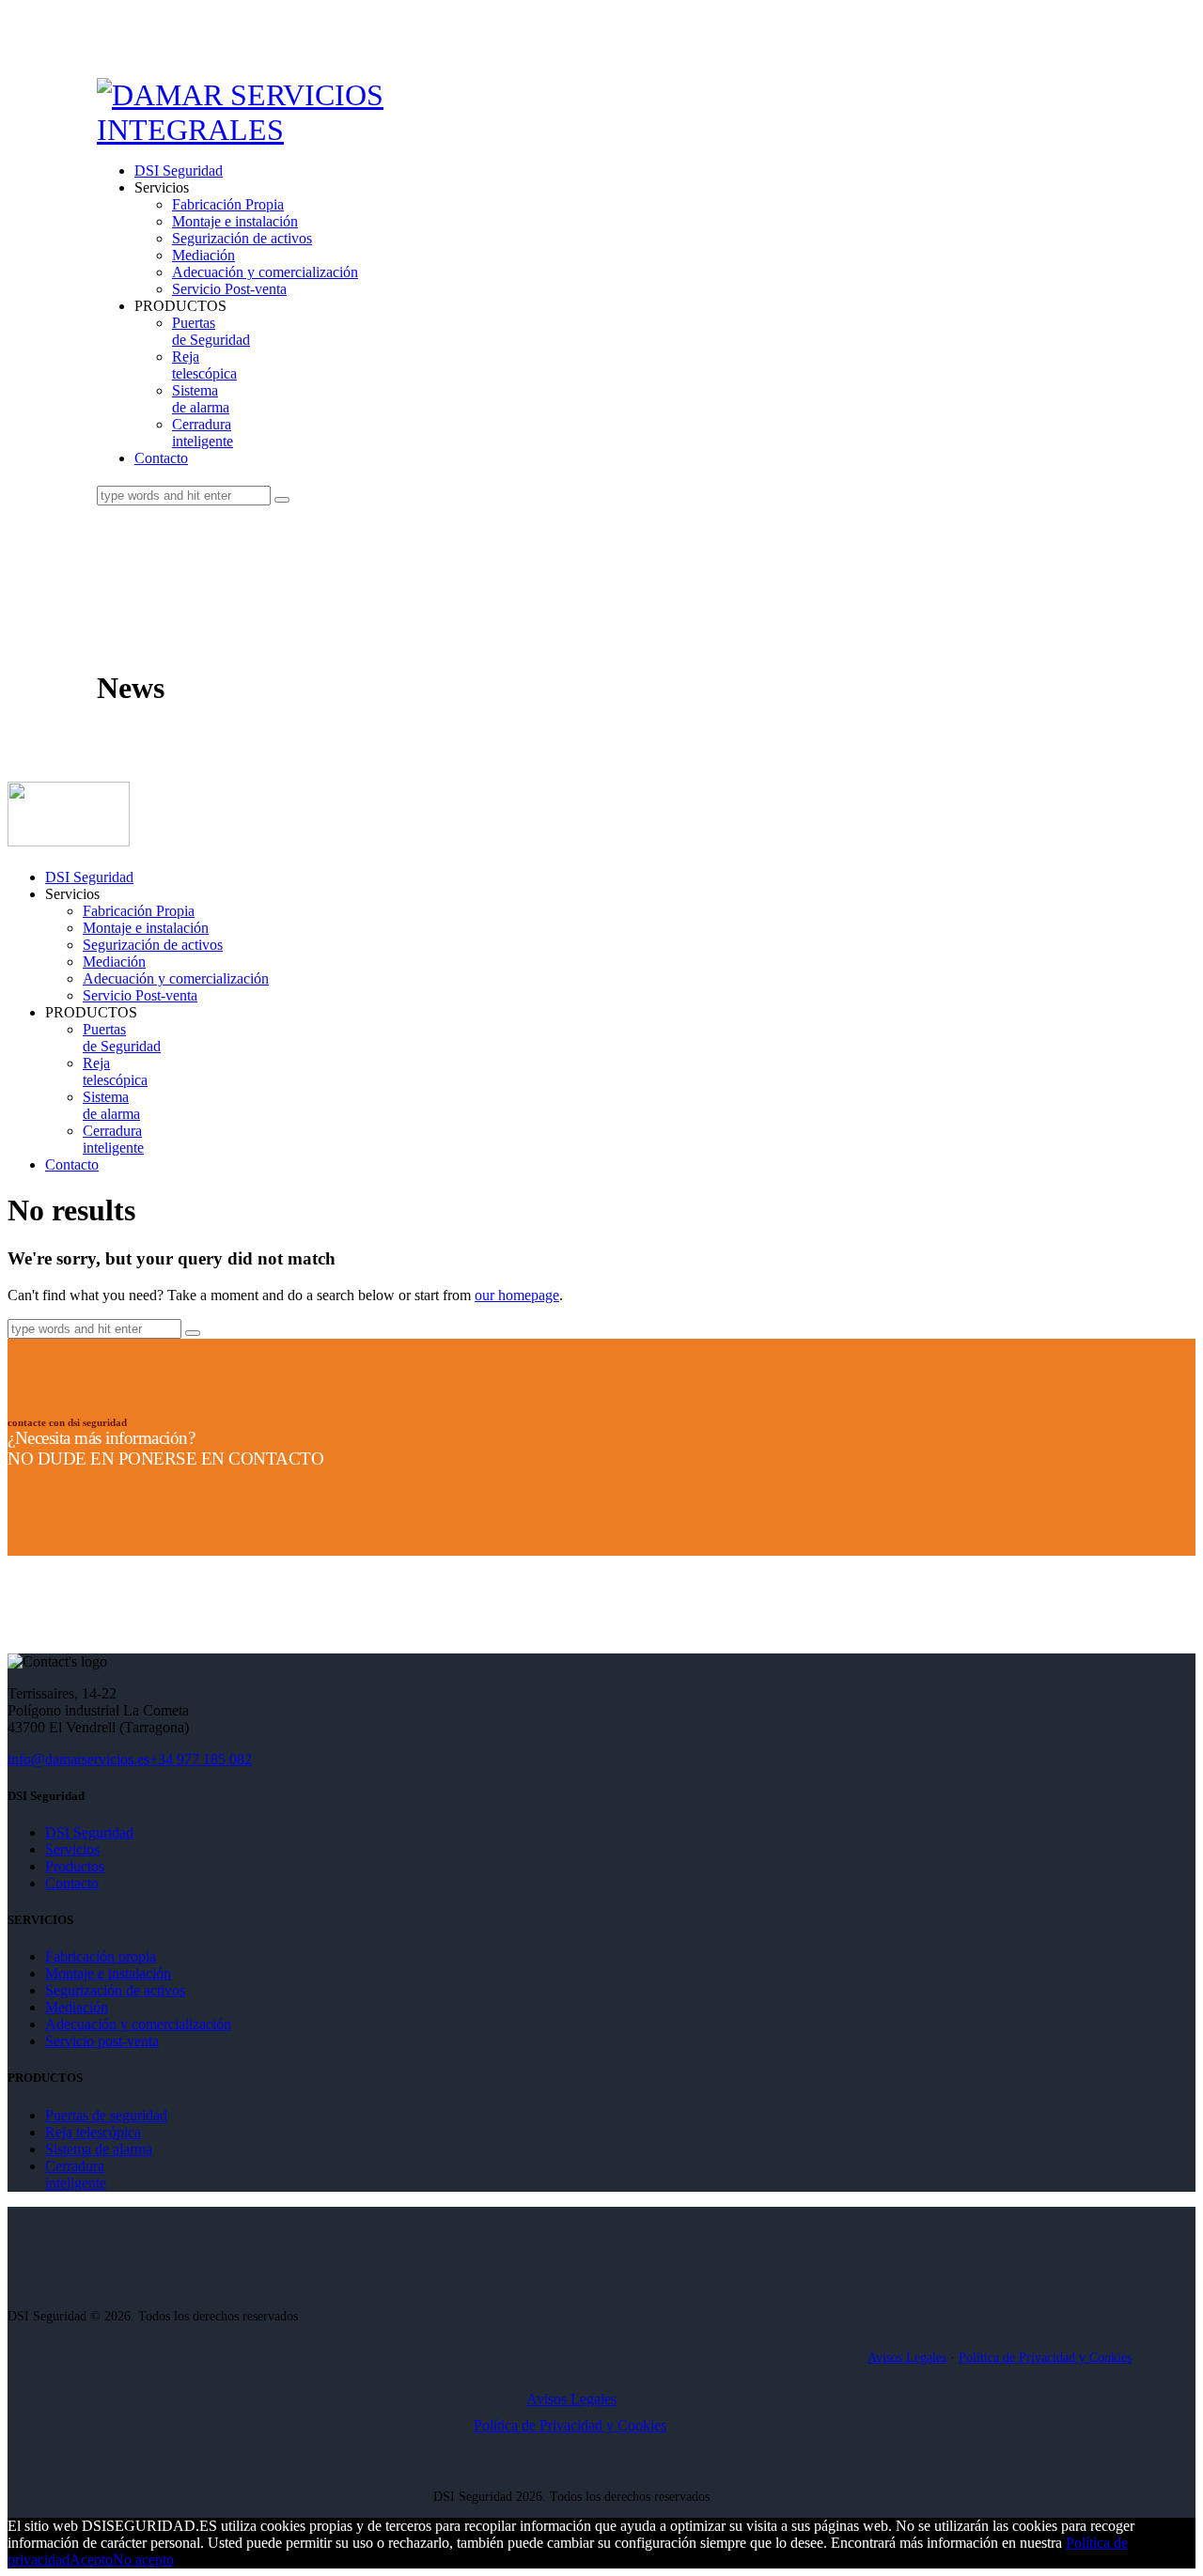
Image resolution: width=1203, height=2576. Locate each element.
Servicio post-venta (102, 2041)
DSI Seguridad (89, 1832)
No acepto (143, 2560)
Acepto (91, 2560)
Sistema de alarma (99, 2149)
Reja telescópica (93, 2132)
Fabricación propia (101, 1956)
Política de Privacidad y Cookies (1045, 2358)
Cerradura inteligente (76, 2174)
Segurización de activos (115, 1990)
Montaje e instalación (108, 1973)
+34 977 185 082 (201, 1759)
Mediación (77, 2007)
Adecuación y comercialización (138, 2024)
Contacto (72, 1883)
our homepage (517, 1295)
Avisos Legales (907, 2358)
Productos (75, 1866)
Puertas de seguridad (106, 2115)
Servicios (72, 1849)
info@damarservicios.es (78, 1759)
